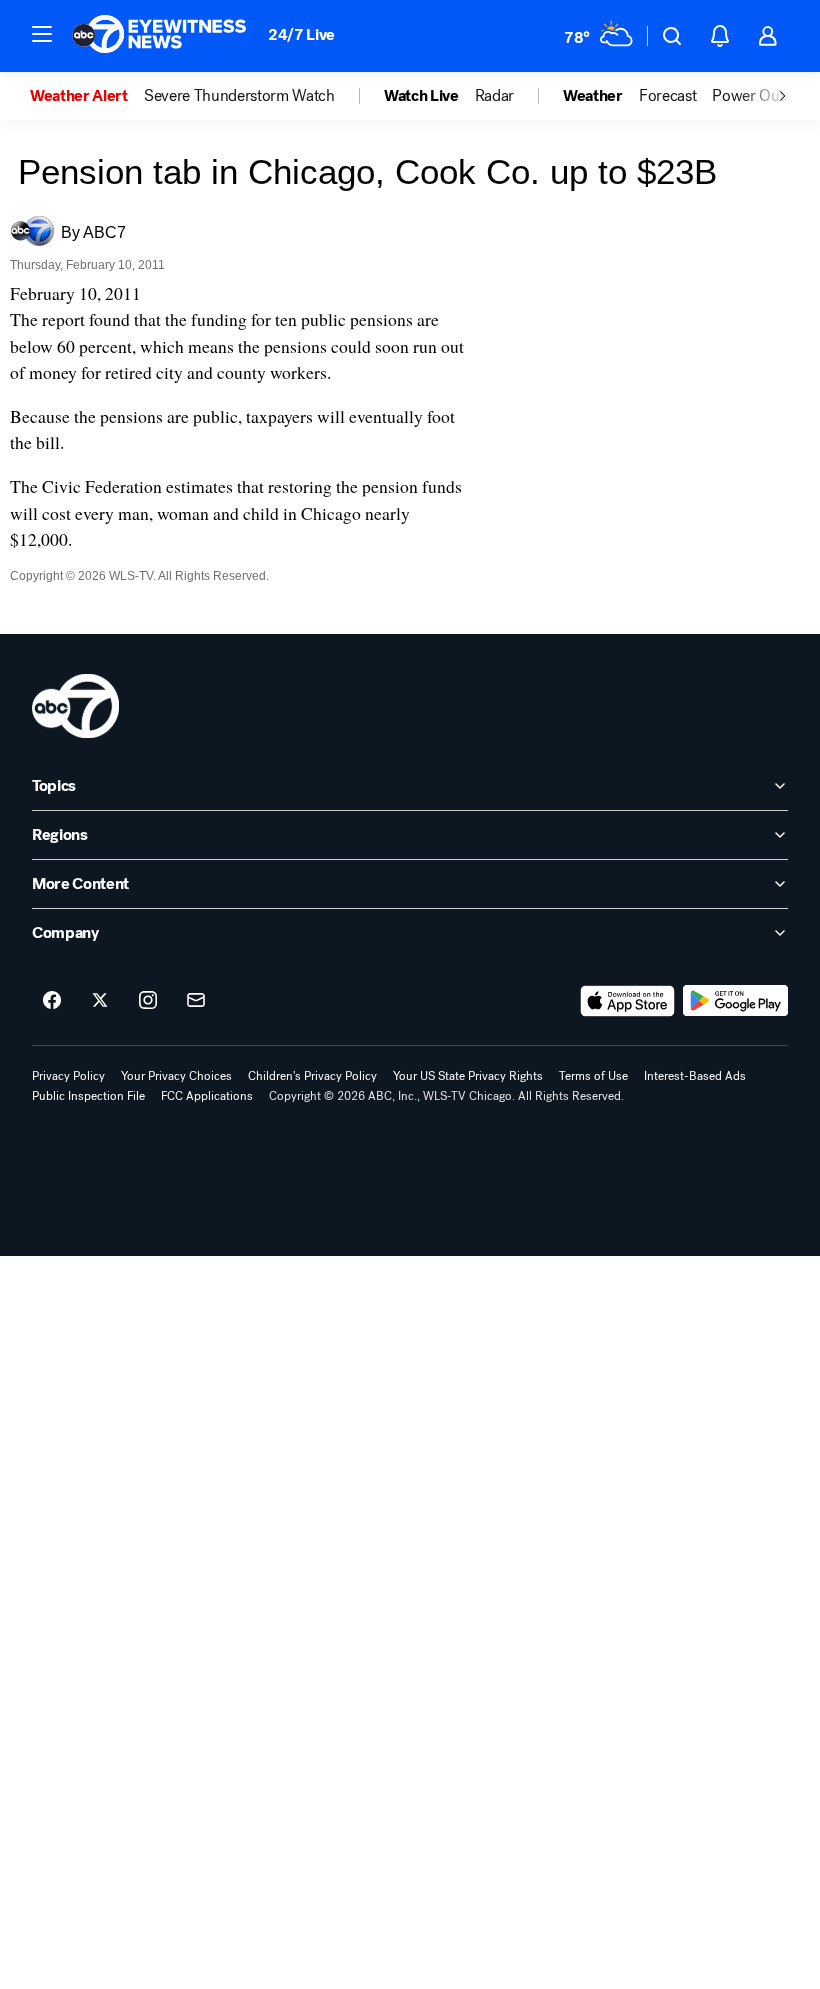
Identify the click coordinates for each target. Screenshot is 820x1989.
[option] (87, 96)
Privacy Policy (68, 1076)
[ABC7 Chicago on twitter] (100, 1001)
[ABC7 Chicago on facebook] (52, 1001)
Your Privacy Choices (176, 1076)
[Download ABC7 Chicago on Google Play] (735, 1001)
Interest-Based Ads (695, 1076)
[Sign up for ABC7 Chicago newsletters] (196, 1001)
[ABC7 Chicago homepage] (159, 36)
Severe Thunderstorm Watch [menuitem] (239, 96)
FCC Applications (207, 1096)
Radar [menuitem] (494, 96)
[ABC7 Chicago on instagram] (148, 1001)
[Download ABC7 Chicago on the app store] (628, 1001)
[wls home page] (75, 706)
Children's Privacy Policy (312, 1076)
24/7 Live (301, 34)
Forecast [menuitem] (667, 96)
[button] (42, 34)
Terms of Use (593, 1076)
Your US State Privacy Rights (468, 1076)
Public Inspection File (88, 1096)
